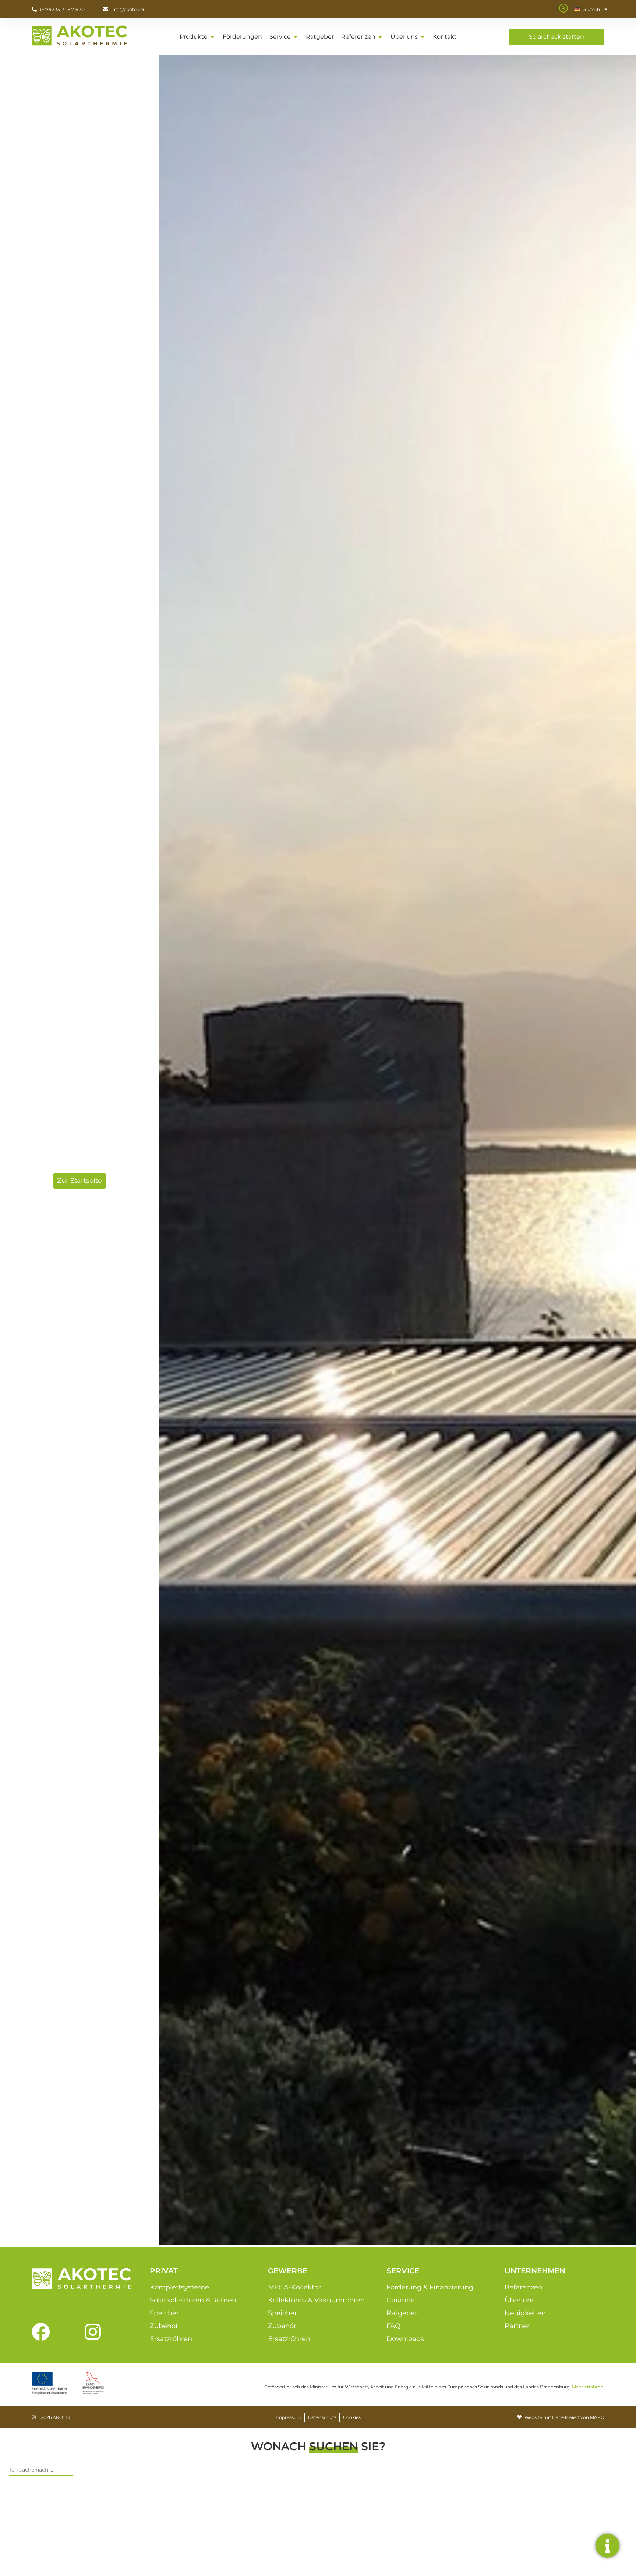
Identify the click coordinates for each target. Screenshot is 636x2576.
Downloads (405, 2339)
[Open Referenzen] (380, 37)
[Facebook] (41, 2332)
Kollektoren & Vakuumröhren (316, 2300)
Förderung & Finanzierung (430, 2287)
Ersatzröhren (171, 2339)
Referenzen (524, 2287)
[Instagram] (93, 2332)
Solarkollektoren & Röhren (193, 2300)
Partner (517, 2326)
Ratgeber (402, 2313)
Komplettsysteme (179, 2287)
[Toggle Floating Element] (607, 2546)
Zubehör (164, 2326)
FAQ (393, 2326)
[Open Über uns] (423, 37)
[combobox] (41, 2470)
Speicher (164, 2313)
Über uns (520, 2300)
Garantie (401, 2300)
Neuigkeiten (525, 2313)
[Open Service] (296, 37)
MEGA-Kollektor (294, 2287)
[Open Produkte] (212, 37)
